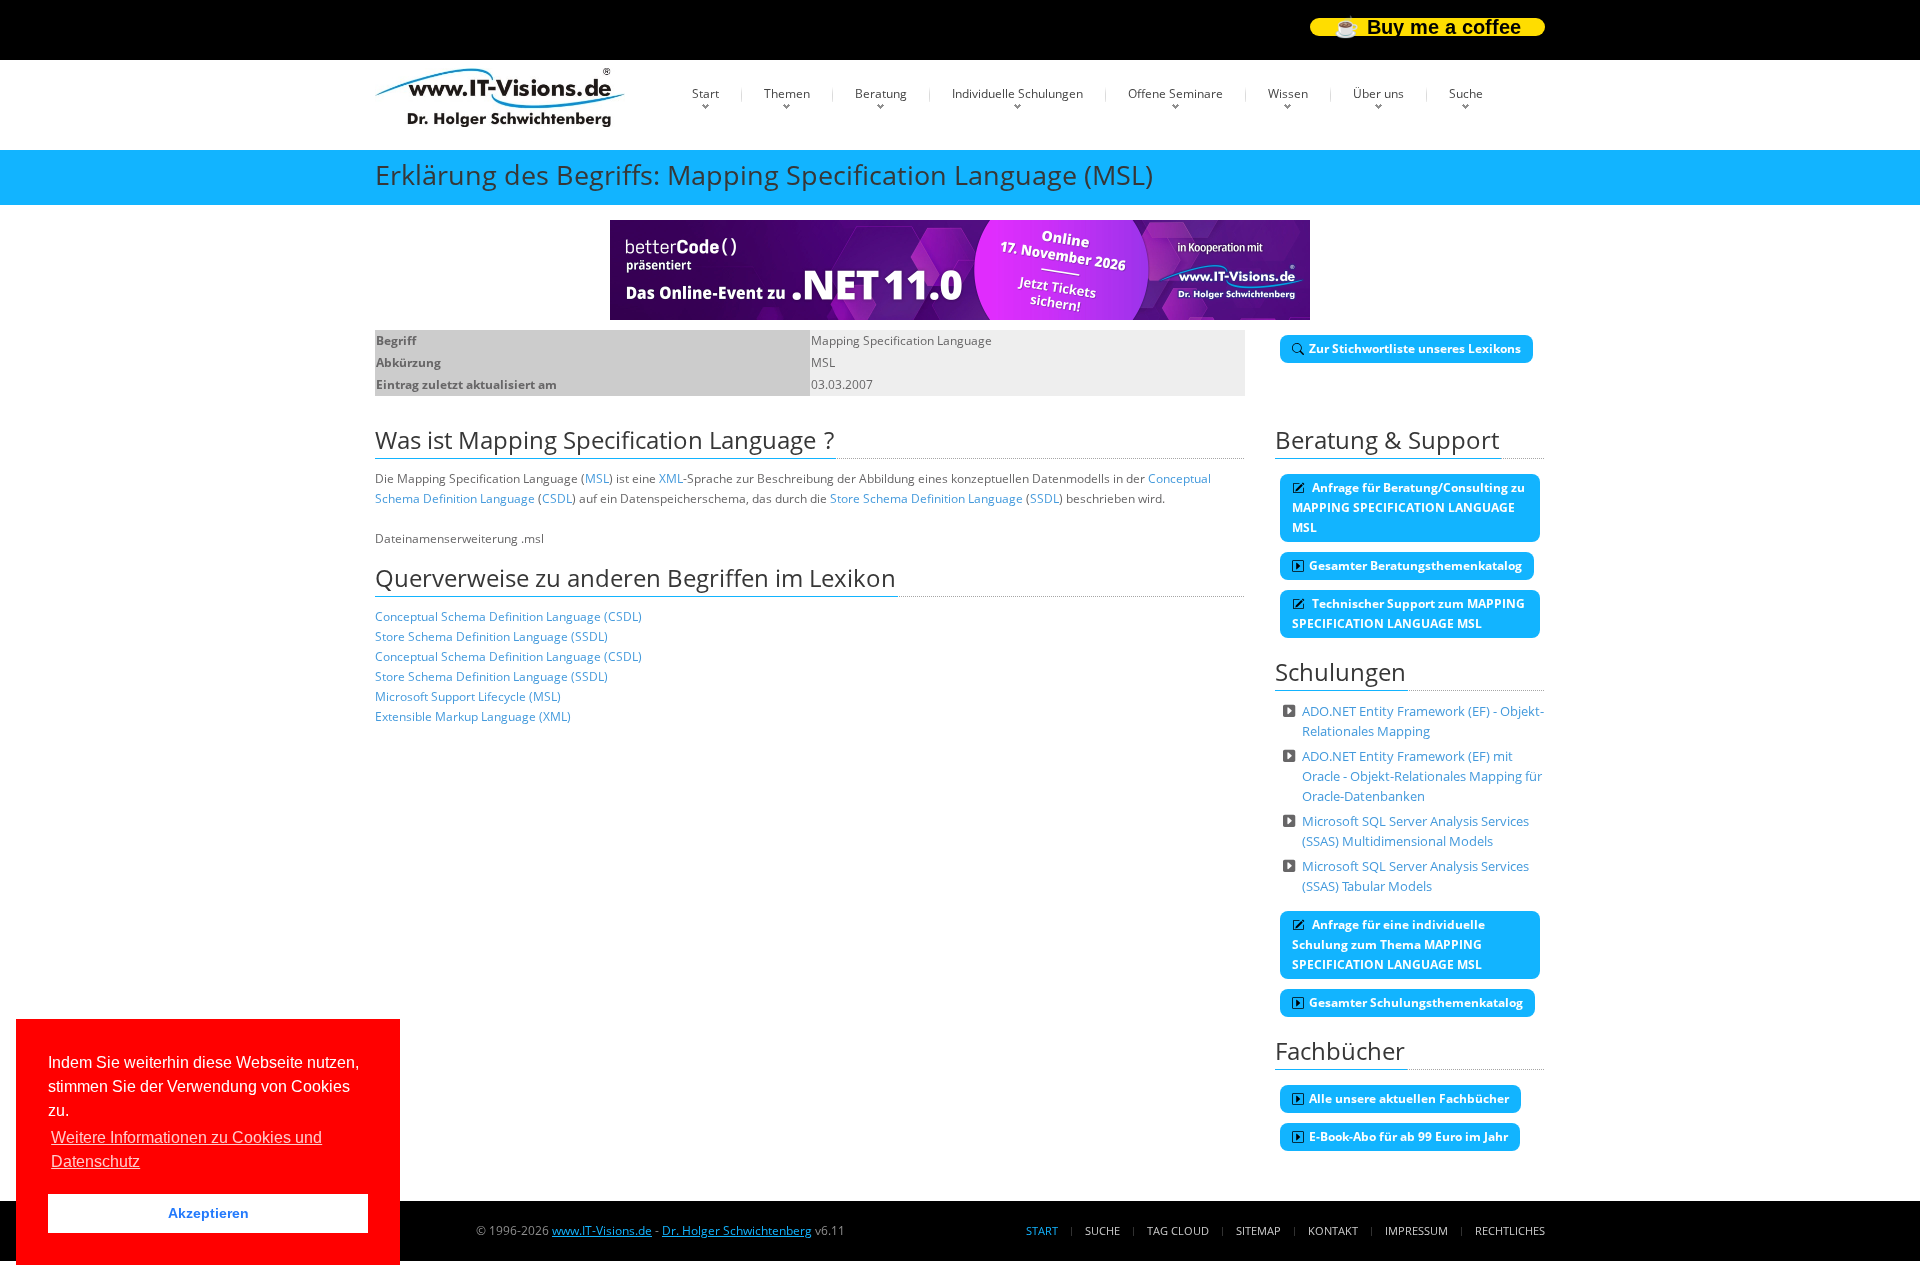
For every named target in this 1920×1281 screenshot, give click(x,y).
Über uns (1378, 93)
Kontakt (1333, 1230)
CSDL (557, 498)
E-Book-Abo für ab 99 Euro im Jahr (1408, 1136)
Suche (1466, 93)
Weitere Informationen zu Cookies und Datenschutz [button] (186, 1149)
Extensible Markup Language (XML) (473, 716)
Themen (787, 93)
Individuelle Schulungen (1017, 93)
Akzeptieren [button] (208, 1213)
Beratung (881, 93)
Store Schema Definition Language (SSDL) (491, 636)
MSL (597, 478)
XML (671, 478)
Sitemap (1258, 1230)
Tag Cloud (1178, 1230)
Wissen (1288, 93)
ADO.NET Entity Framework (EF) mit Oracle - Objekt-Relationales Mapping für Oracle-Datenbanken (1422, 776)
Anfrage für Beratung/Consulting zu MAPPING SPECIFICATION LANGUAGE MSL (1408, 507)
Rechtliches (1510, 1230)
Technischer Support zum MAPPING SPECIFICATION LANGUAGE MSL (1408, 613)
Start (705, 93)
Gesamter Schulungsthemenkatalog (1416, 1002)
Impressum (1416, 1230)
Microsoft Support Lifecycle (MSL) (468, 696)
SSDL (1044, 498)
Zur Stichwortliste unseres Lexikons (1415, 348)
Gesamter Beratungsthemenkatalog (1415, 565)
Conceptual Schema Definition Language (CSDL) (508, 616)
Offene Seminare (1175, 93)
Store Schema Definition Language (926, 498)
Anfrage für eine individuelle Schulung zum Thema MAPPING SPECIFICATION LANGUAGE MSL (1388, 944)
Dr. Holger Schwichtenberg (737, 1230)
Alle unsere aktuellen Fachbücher (1409, 1098)
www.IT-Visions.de (602, 1230)
